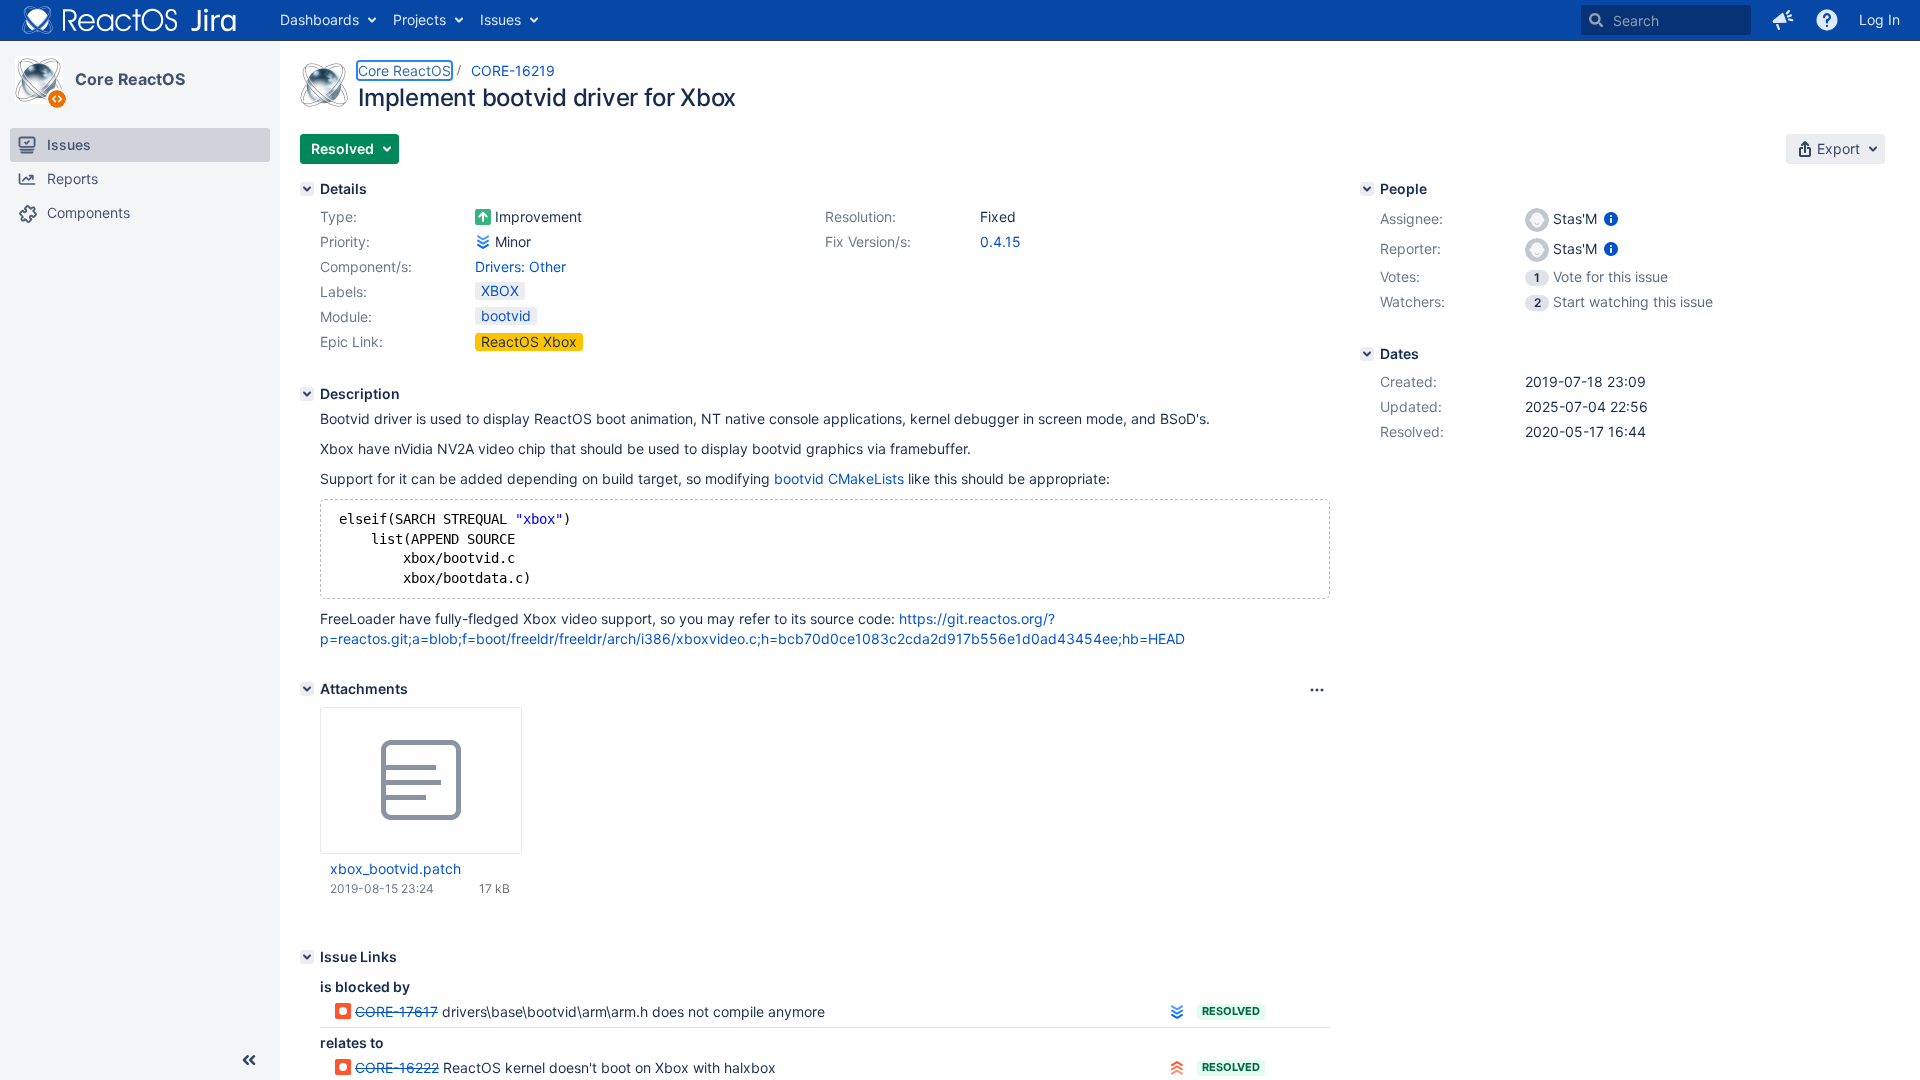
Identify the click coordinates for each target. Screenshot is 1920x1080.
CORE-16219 (513, 70)
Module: (346, 316)
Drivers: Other (520, 266)
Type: (338, 216)
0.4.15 (1000, 241)
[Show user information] (1611, 218)
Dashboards (319, 19)
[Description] (307, 394)
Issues (500, 19)
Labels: (343, 291)
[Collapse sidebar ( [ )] (249, 1060)
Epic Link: (351, 341)
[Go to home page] (130, 20)
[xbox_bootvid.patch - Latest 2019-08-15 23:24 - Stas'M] (421, 781)
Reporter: (1410, 248)
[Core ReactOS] (39, 80)
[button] (1783, 20)
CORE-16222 (397, 1067)
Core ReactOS (130, 79)
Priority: (345, 241)
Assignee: (1411, 218)
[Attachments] (307, 689)
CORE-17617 (396, 1011)
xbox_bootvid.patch (395, 868)
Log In (1879, 19)
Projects (419, 19)
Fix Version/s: (868, 241)
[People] (1367, 189)
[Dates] (1367, 354)
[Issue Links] (307, 957)
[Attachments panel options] (1317, 690)
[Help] (1827, 20)
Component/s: (366, 266)
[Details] (307, 189)
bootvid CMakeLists (839, 478)
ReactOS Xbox (529, 341)
